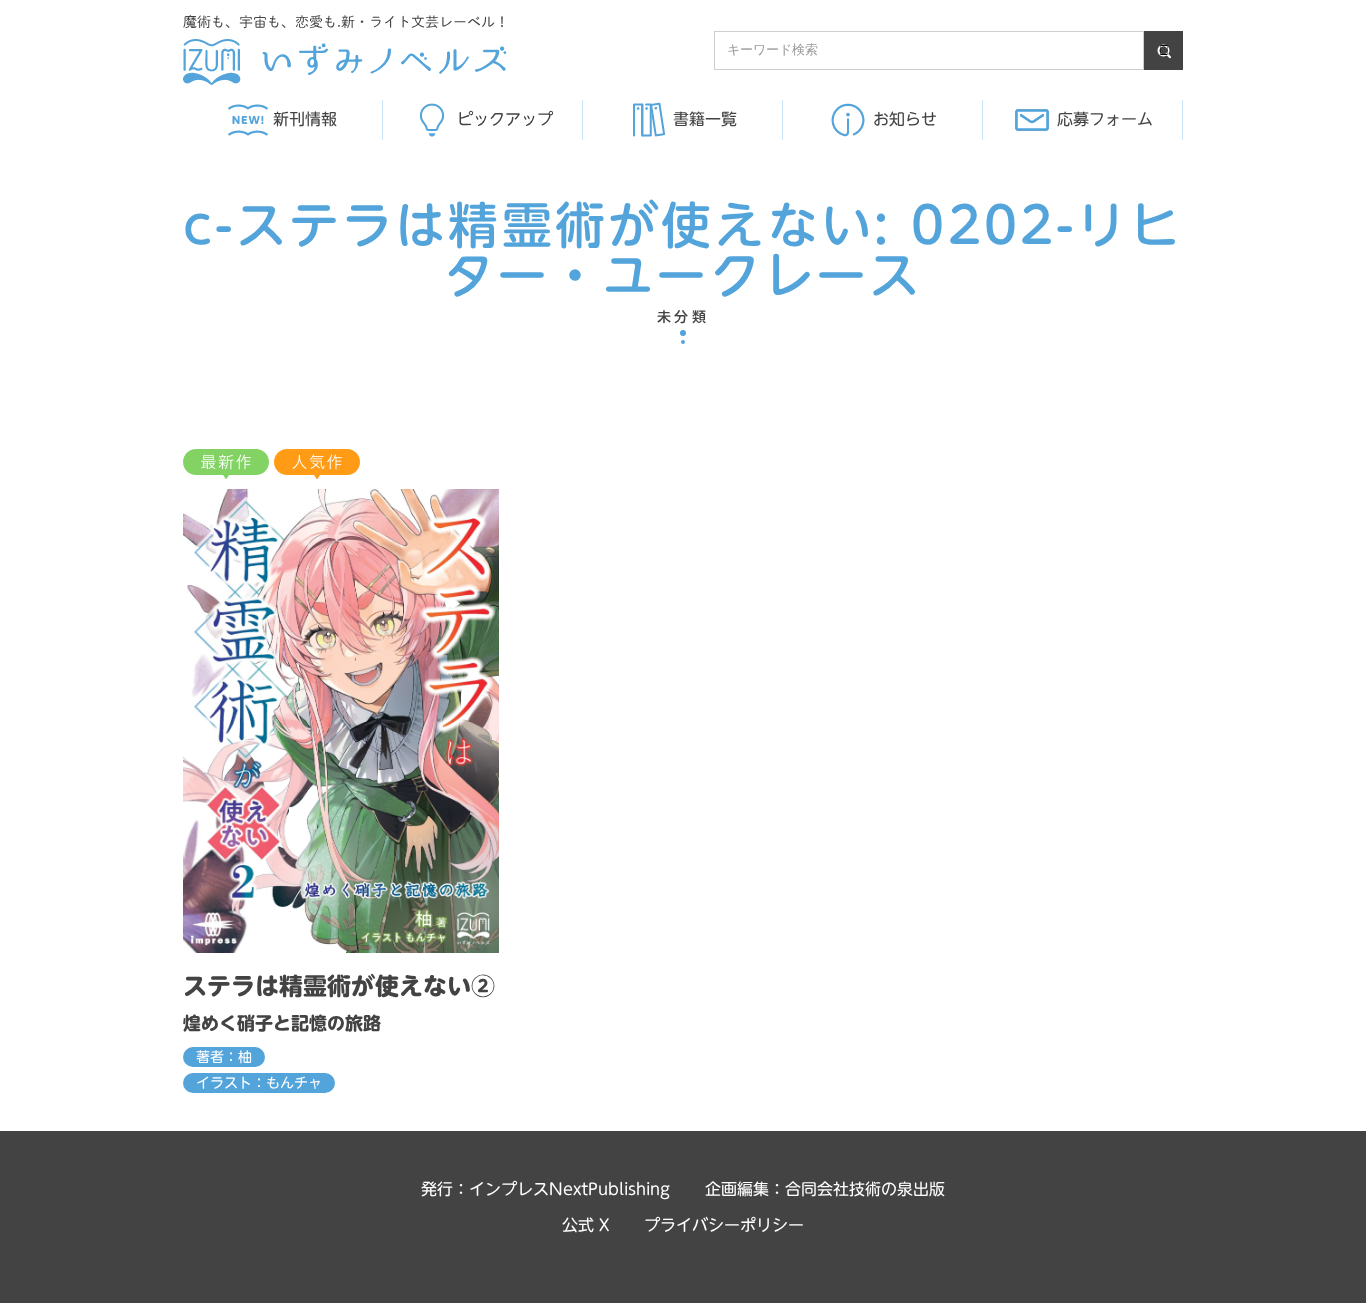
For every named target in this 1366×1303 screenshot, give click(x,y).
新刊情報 (305, 119)
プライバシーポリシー (724, 1225)
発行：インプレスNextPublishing (545, 1189)
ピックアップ (505, 119)
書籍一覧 (705, 119)
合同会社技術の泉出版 (865, 1189)
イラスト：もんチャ (259, 1083)
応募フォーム (1105, 119)
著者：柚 (224, 1057)
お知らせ (905, 119)
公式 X (585, 1225)
